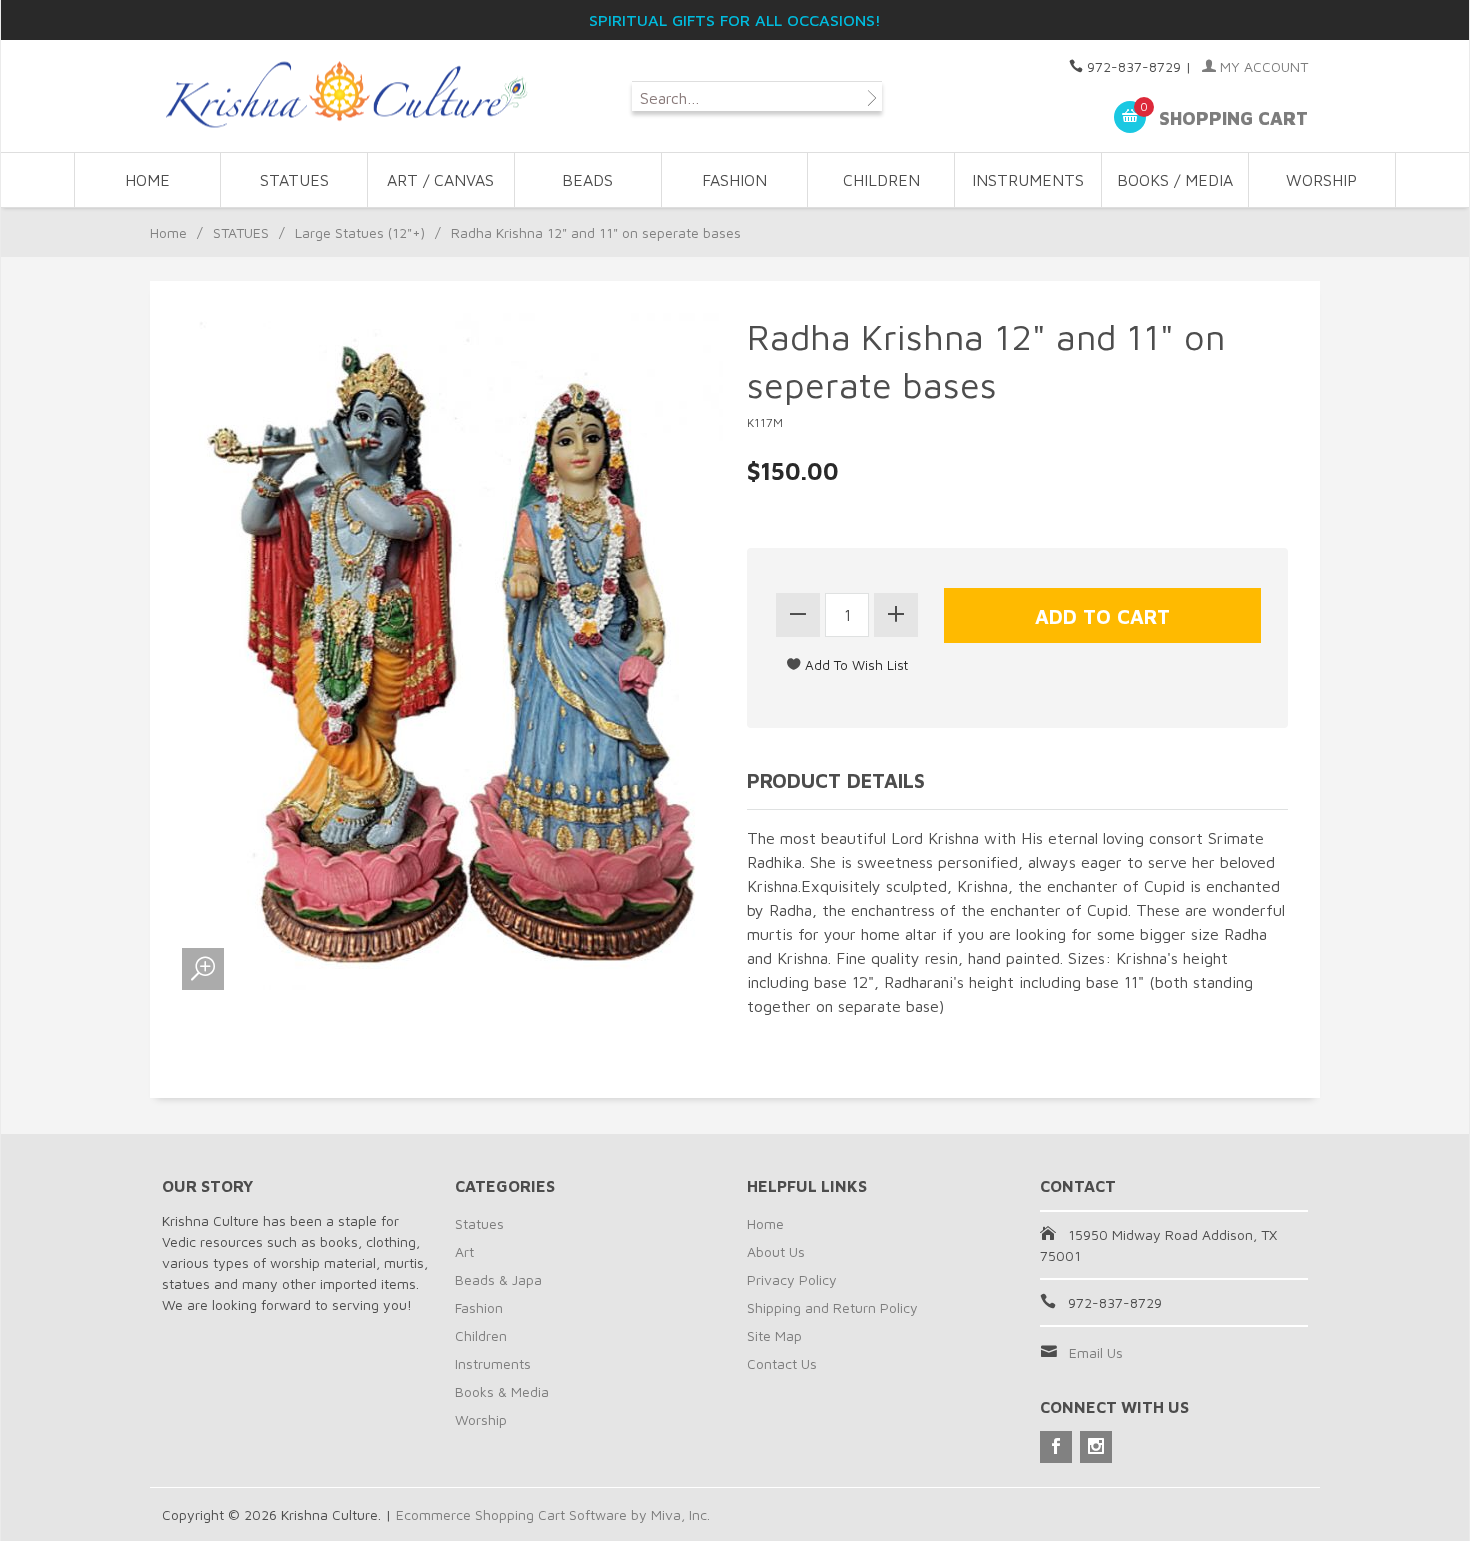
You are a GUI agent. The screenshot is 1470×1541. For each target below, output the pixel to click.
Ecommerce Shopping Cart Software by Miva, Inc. (553, 1514)
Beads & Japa (498, 1279)
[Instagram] (1096, 1447)
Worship (481, 1419)
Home (147, 180)
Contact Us (782, 1363)
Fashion (479, 1307)
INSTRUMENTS (1028, 180)
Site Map (774, 1335)
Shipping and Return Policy (832, 1307)
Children (481, 1335)
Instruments (493, 1363)
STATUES (294, 180)
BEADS (587, 180)
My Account (1262, 66)
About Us (776, 1251)
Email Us (1096, 1352)
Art (464, 1251)
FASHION (734, 180)
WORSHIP (1321, 180)
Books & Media (502, 1391)
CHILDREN (881, 180)
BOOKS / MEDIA (1175, 180)
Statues (479, 1223)
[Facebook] (1056, 1447)
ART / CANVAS (440, 180)
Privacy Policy (792, 1279)
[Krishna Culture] (345, 95)
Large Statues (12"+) (360, 232)
